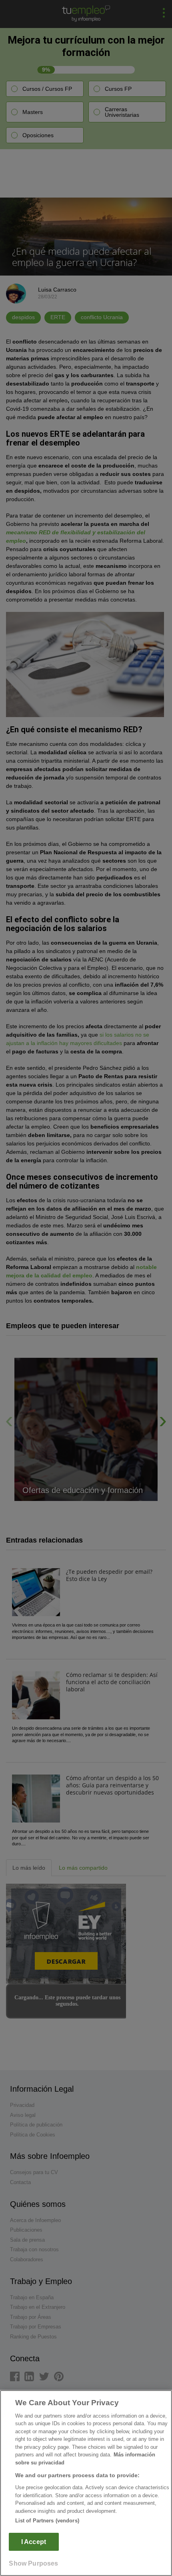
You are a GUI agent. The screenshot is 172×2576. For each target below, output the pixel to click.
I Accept (34, 2542)
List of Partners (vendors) (47, 2521)
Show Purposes (33, 2563)
